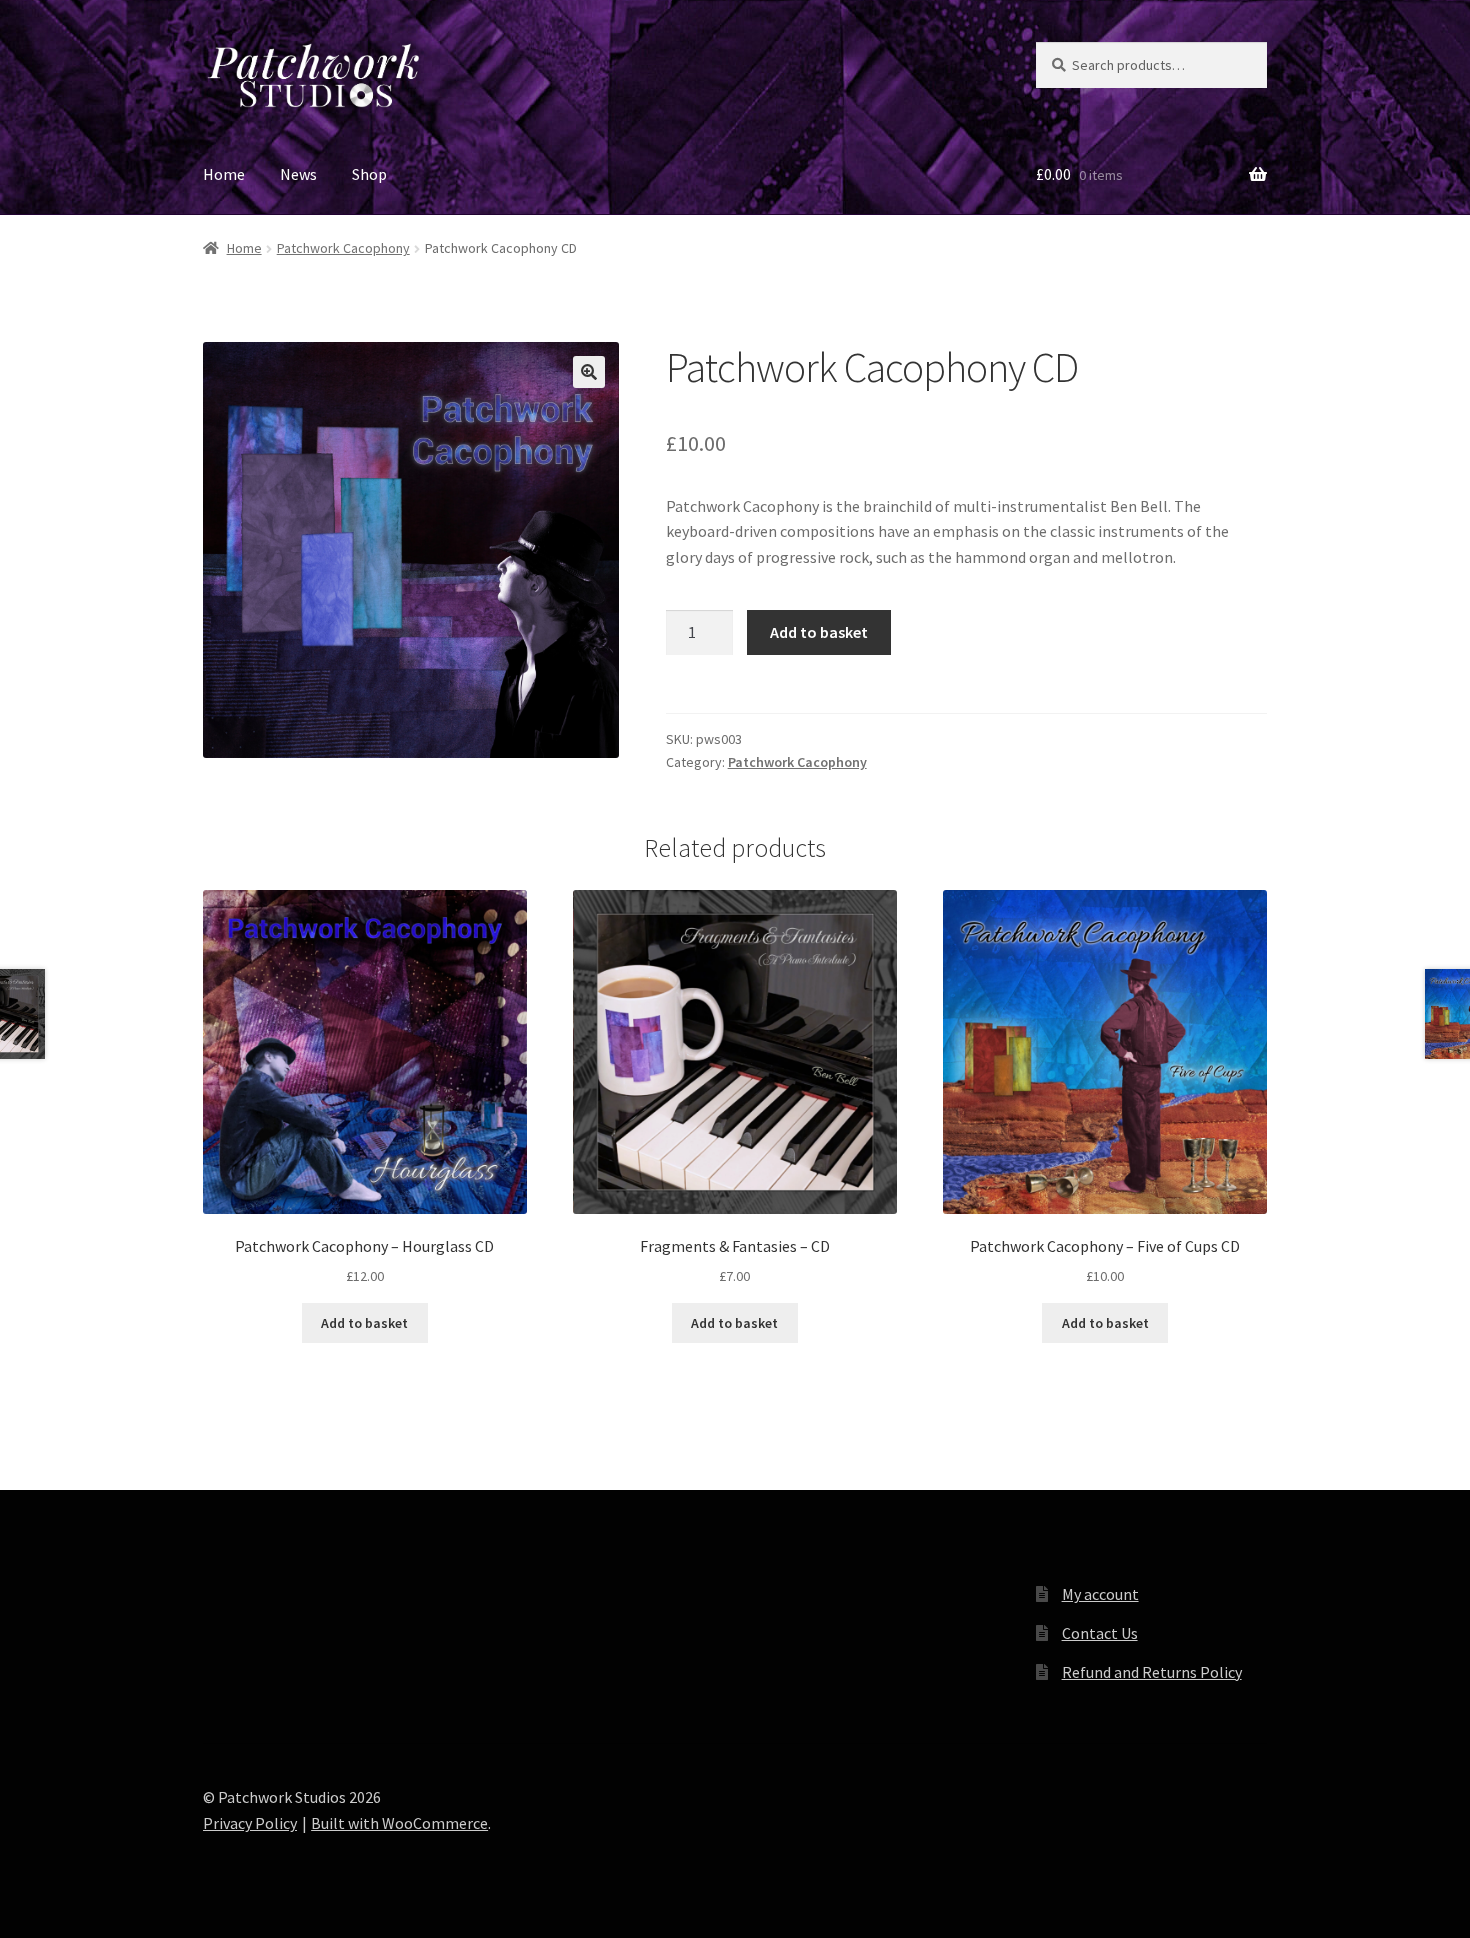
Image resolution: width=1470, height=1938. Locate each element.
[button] (589, 372)
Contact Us (1100, 1633)
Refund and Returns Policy (1152, 1672)
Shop (369, 174)
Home (224, 174)
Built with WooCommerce (399, 1823)
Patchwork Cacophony (343, 248)
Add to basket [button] (364, 1323)
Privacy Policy (250, 1823)
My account (1100, 1594)
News (298, 174)
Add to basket (819, 632)
